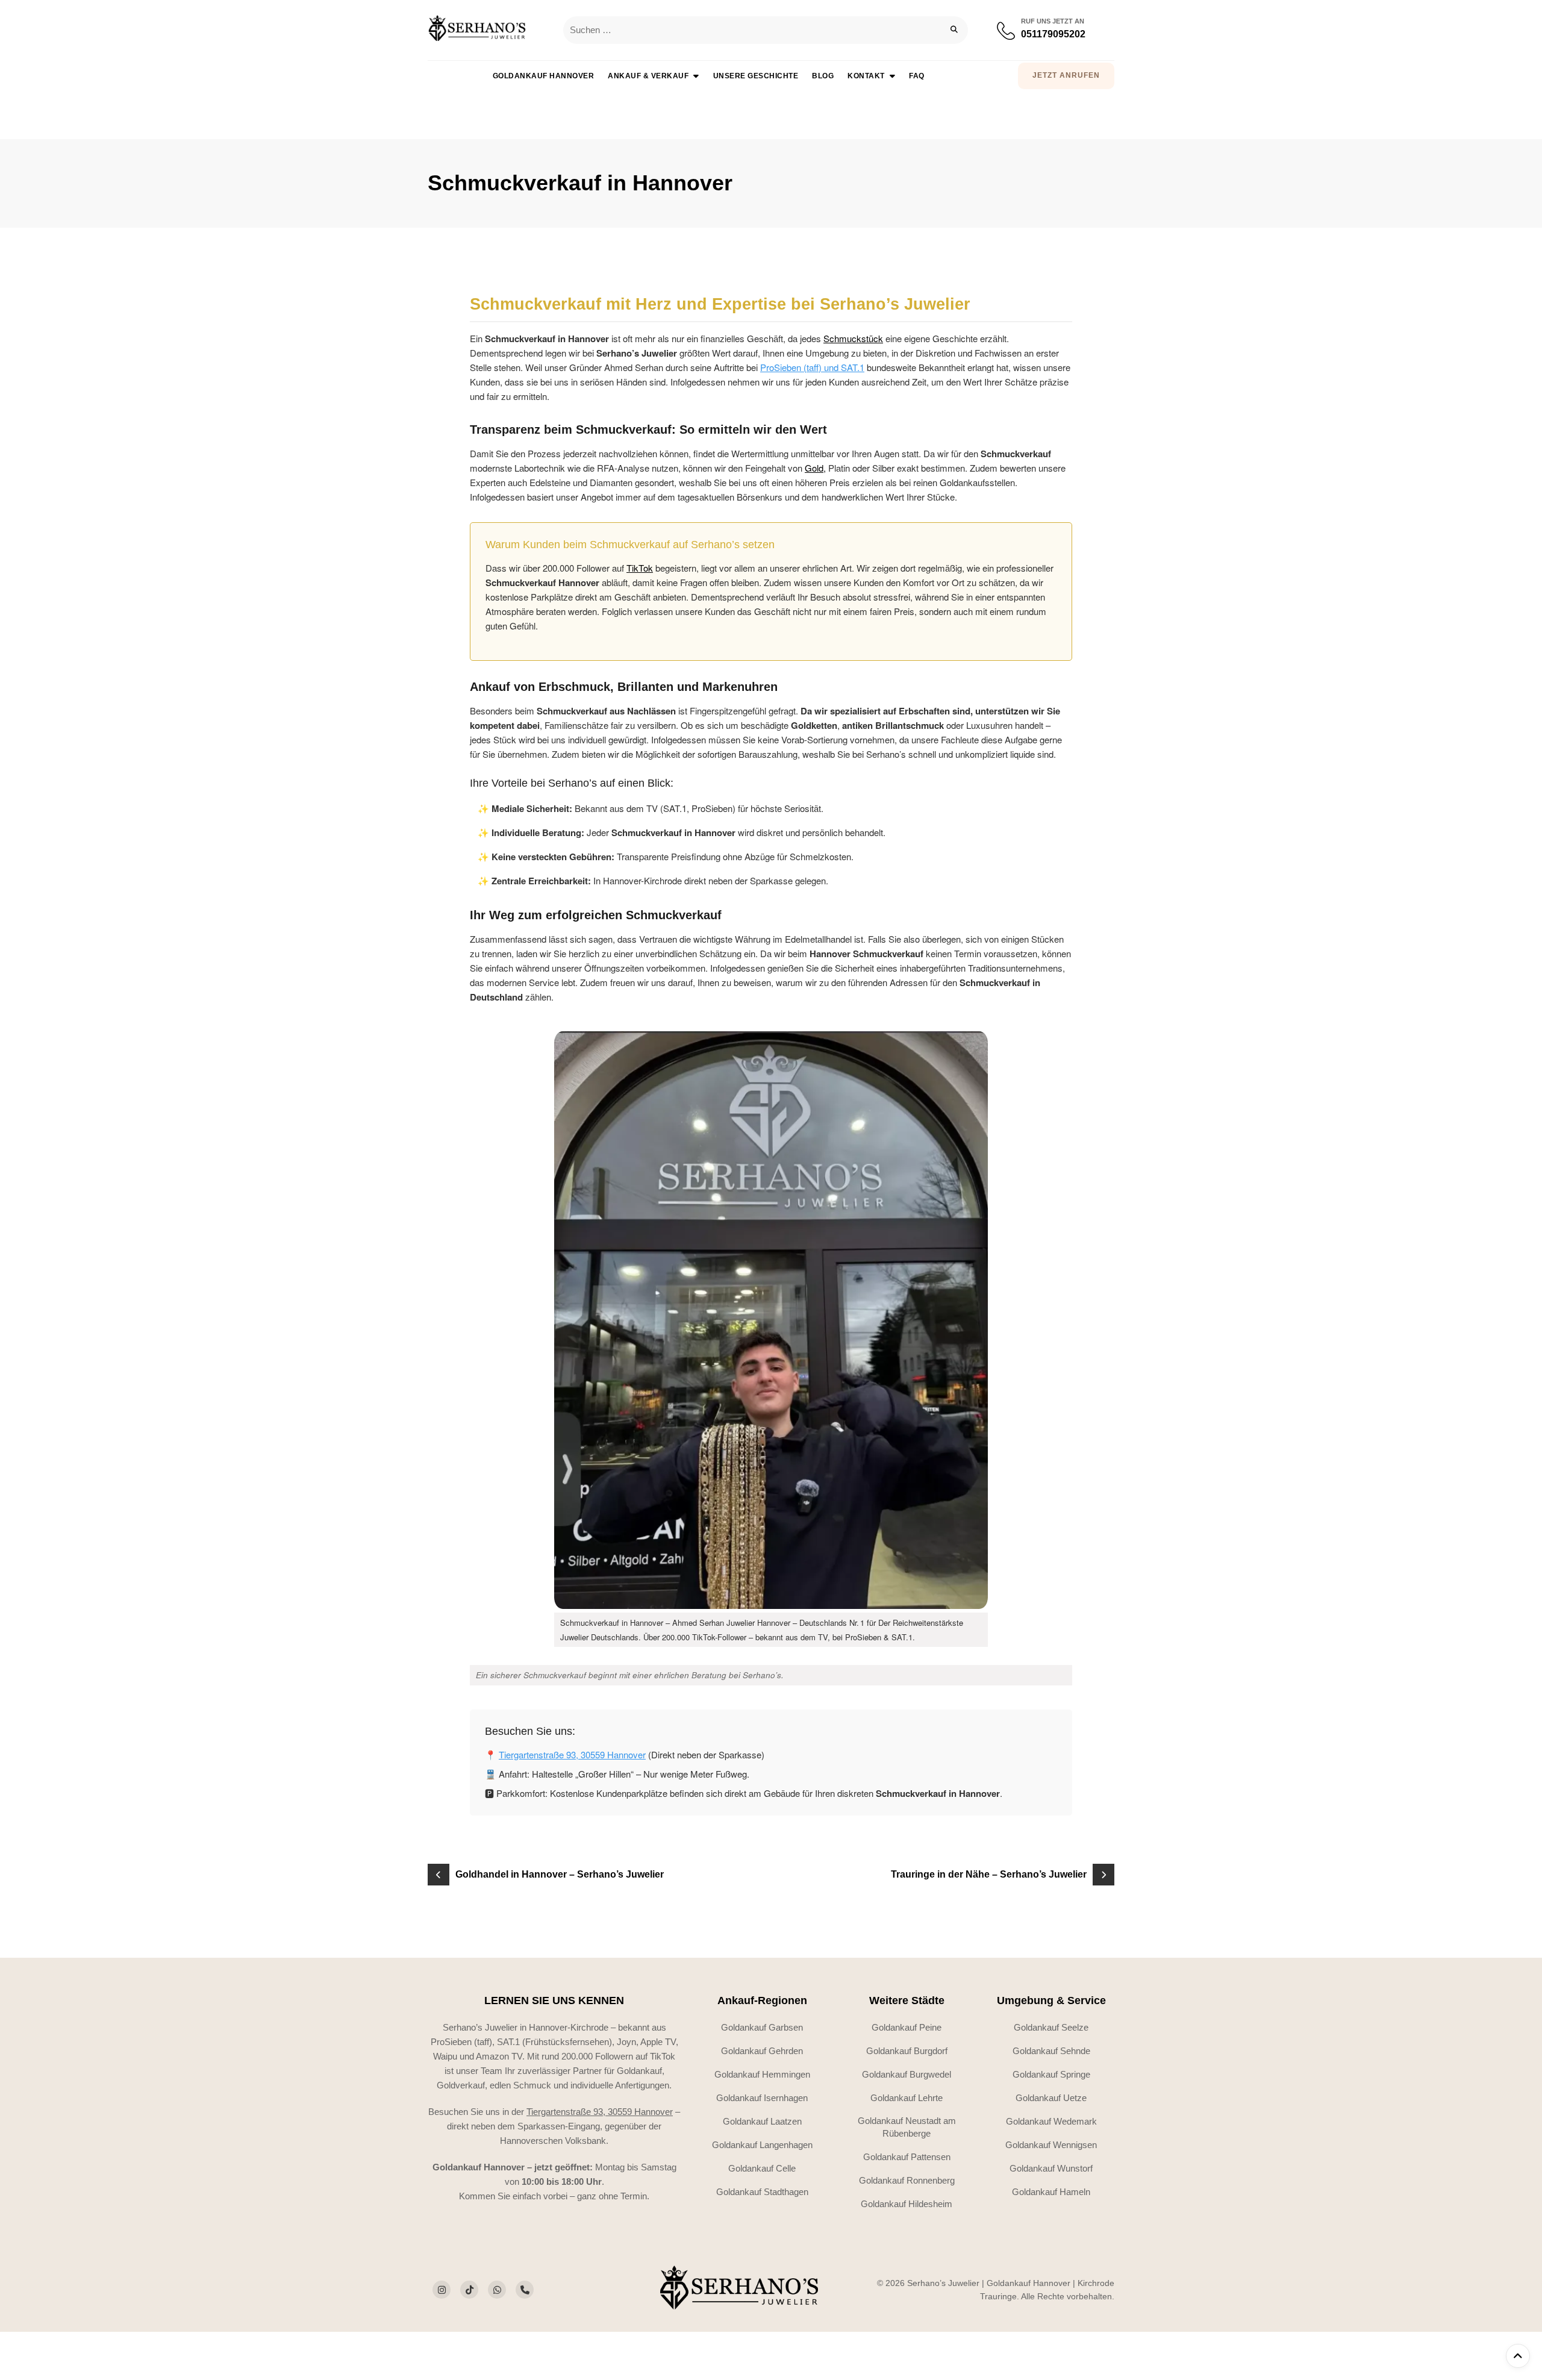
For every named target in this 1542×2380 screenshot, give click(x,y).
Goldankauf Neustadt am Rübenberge (907, 2127)
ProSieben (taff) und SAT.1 (812, 367)
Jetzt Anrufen (1066, 75)
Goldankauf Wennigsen (1051, 2145)
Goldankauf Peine (907, 2027)
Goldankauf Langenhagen (762, 2145)
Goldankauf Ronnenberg (907, 2180)
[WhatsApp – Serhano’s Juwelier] (497, 2290)
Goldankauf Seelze (1051, 2027)
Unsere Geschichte (756, 76)
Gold (814, 468)
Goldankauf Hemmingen (762, 2074)
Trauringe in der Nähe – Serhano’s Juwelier (989, 1874)
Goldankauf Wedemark (1051, 2121)
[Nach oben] (1518, 2356)
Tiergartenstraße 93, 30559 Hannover (572, 1754)
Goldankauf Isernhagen (762, 2098)
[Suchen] (954, 30)
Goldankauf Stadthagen (762, 2192)
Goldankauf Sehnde (1051, 2051)
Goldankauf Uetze (1051, 2098)
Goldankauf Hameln (1051, 2192)
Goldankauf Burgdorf (907, 2051)
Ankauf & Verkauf (648, 76)
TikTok (640, 568)
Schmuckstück (853, 338)
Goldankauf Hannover (544, 76)
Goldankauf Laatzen (762, 2121)
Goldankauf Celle (762, 2168)
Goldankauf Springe (1051, 2074)
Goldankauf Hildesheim (907, 2204)
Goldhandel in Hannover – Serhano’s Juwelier (560, 1874)
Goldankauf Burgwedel (907, 2074)
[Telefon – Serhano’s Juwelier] (525, 2290)
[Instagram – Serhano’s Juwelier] (442, 2290)
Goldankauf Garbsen (762, 2027)
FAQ (917, 76)
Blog (823, 76)
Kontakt (866, 76)
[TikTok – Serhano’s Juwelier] (469, 2290)
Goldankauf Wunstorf (1051, 2168)
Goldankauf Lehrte (907, 2098)
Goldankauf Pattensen (907, 2157)
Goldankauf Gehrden (762, 2051)
